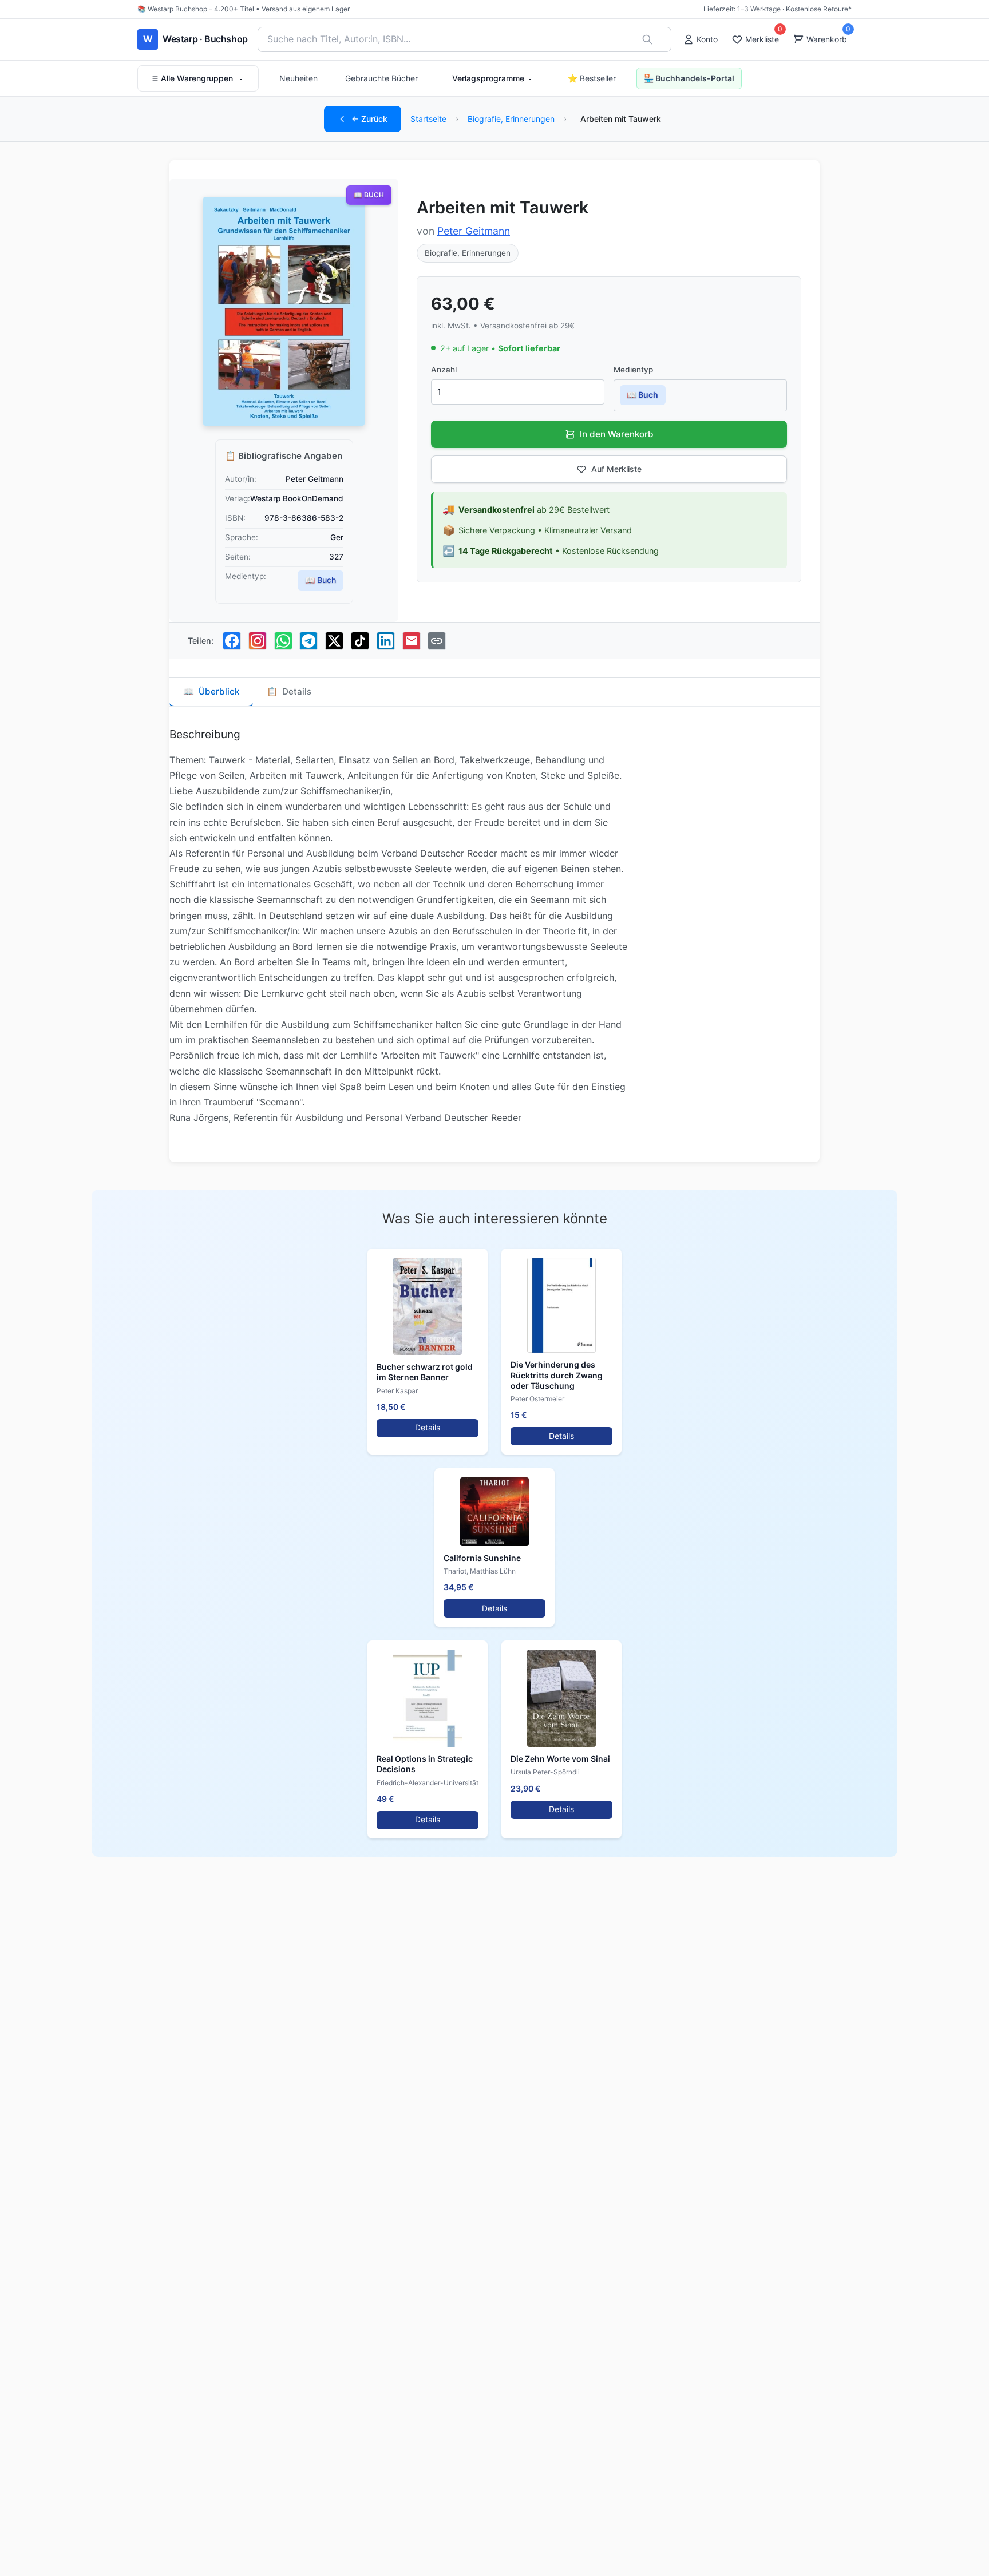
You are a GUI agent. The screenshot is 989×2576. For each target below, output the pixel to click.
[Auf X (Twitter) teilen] (334, 641)
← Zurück (369, 119)
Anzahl (444, 370)
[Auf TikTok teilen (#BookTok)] (360, 641)
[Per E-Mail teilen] (412, 641)
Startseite (428, 119)
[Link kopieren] (437, 641)
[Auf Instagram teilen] (258, 641)
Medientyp (633, 370)
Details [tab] (289, 691)
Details (428, 1427)
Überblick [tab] (211, 691)
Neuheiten (298, 78)
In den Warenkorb (617, 434)
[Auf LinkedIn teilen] (386, 641)
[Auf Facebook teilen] (232, 641)
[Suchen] (647, 39)
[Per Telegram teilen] (308, 641)
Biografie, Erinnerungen (511, 119)
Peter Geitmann (474, 231)
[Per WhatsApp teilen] (283, 641)
